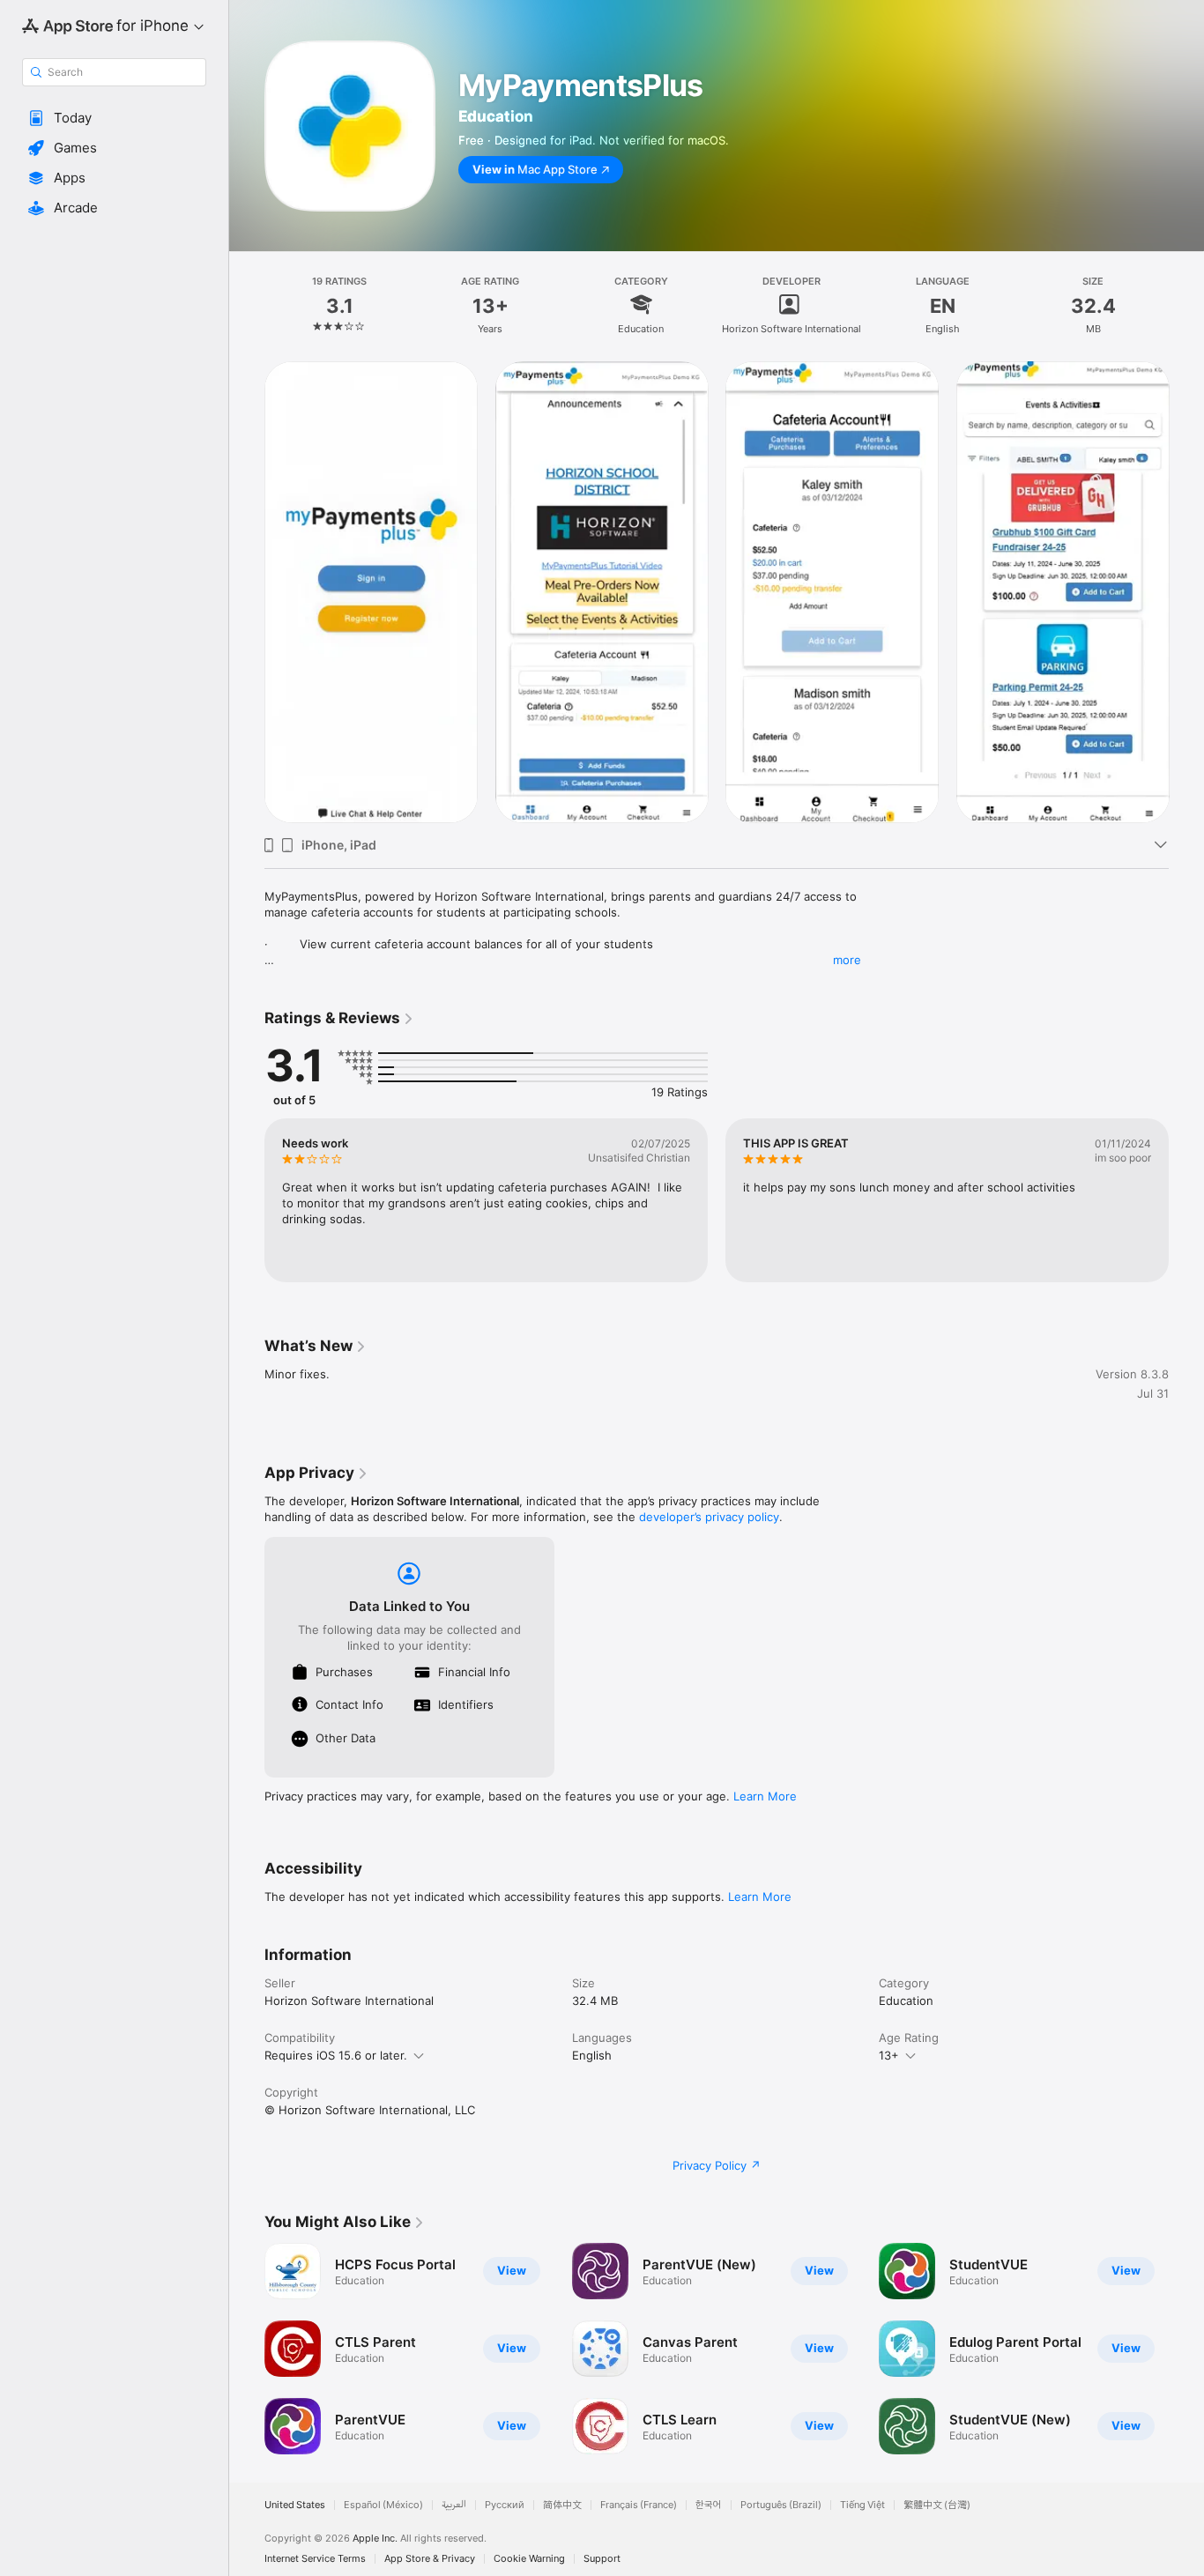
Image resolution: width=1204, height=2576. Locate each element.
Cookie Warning (529, 2559)
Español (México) (383, 2505)
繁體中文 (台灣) (937, 2505)
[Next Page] (1186, 1200)
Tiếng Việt (862, 2505)
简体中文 (562, 2505)
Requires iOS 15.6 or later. (336, 2055)
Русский (505, 2505)
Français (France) (639, 2505)
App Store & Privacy (430, 2559)
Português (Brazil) (781, 2505)
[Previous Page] (247, 1200)
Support (602, 2559)
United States (295, 2505)
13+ (889, 2055)
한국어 (709, 2505)
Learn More (765, 1796)
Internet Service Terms (315, 2559)
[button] (114, 118)
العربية (454, 2505)
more (847, 960)
